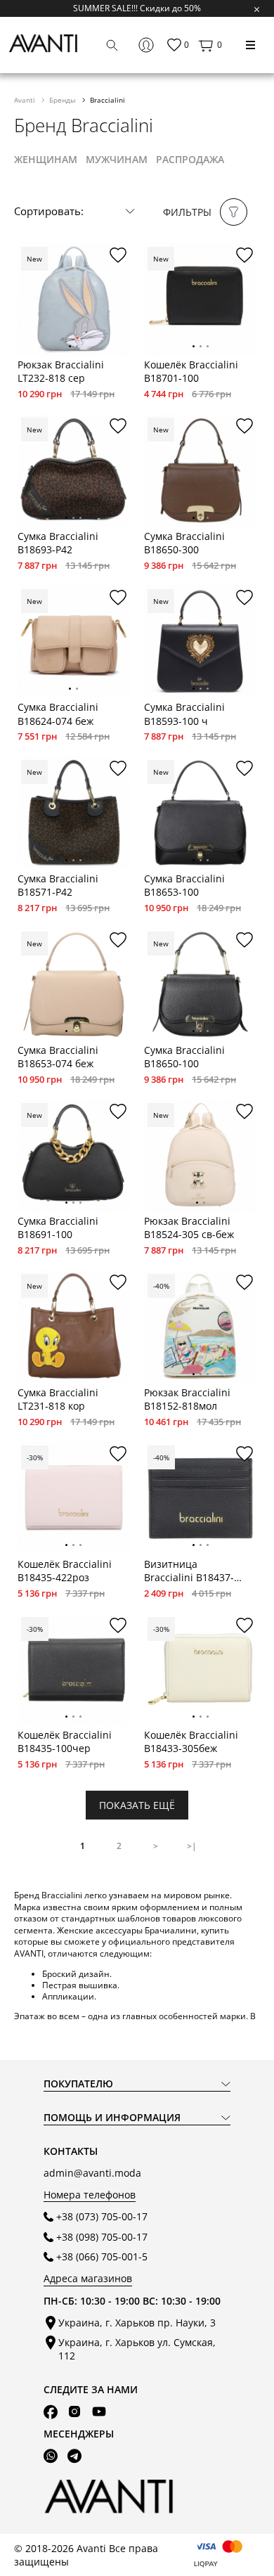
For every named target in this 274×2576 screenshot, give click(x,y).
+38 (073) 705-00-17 (102, 2216)
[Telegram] (74, 2456)
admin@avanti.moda (92, 2173)
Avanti (26, 100)
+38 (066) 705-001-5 (102, 2256)
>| (192, 1846)
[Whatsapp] (51, 2456)
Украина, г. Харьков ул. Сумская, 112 (137, 2349)
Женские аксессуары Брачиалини (127, 1930)
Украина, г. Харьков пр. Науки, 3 (137, 2323)
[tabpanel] (74, 300)
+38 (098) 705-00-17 (102, 2237)
